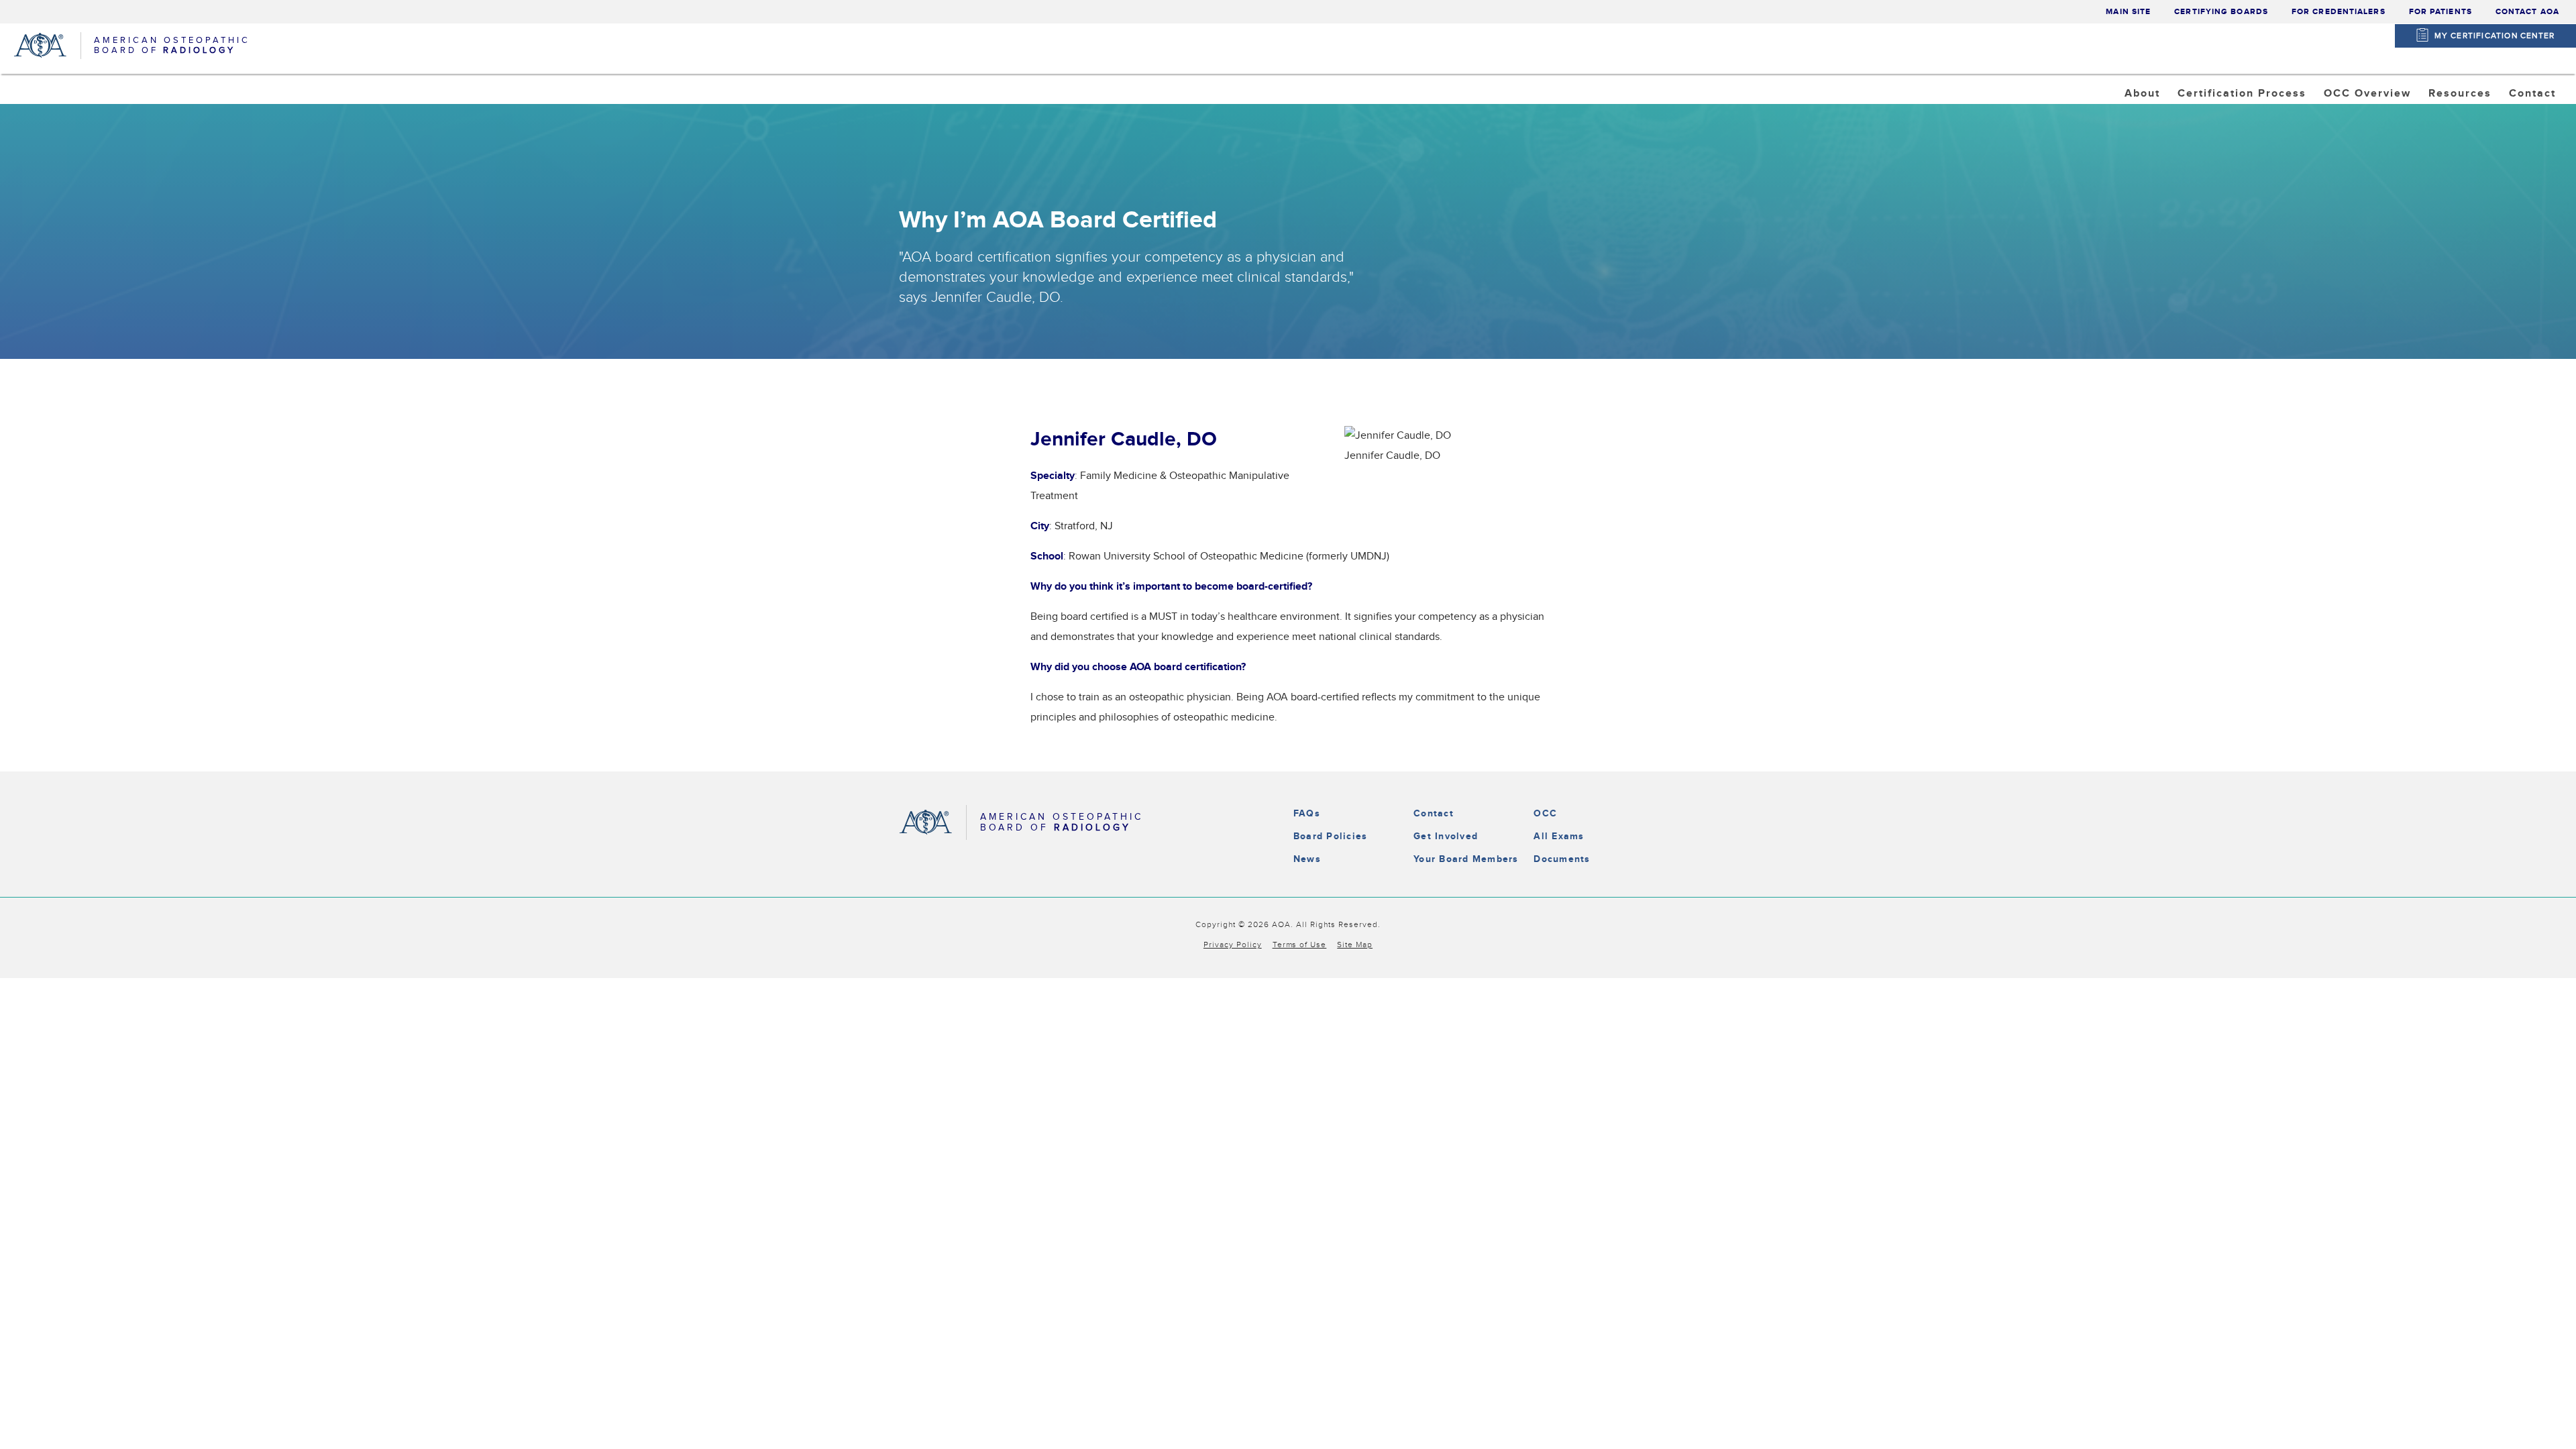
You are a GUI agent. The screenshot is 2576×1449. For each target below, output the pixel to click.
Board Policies (1330, 836)
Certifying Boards (2221, 12)
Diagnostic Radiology (2250, 127)
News (1307, 859)
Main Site (2128, 12)
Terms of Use (1300, 945)
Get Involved (1446, 836)
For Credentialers (2339, 12)
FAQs (1307, 813)
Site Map (1355, 945)
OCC (1545, 813)
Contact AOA (2527, 12)
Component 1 (2372, 127)
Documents (1562, 859)
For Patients (2440, 12)
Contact (1434, 813)
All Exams (1559, 836)
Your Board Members (1466, 859)
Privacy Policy (1233, 945)
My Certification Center (2495, 36)
